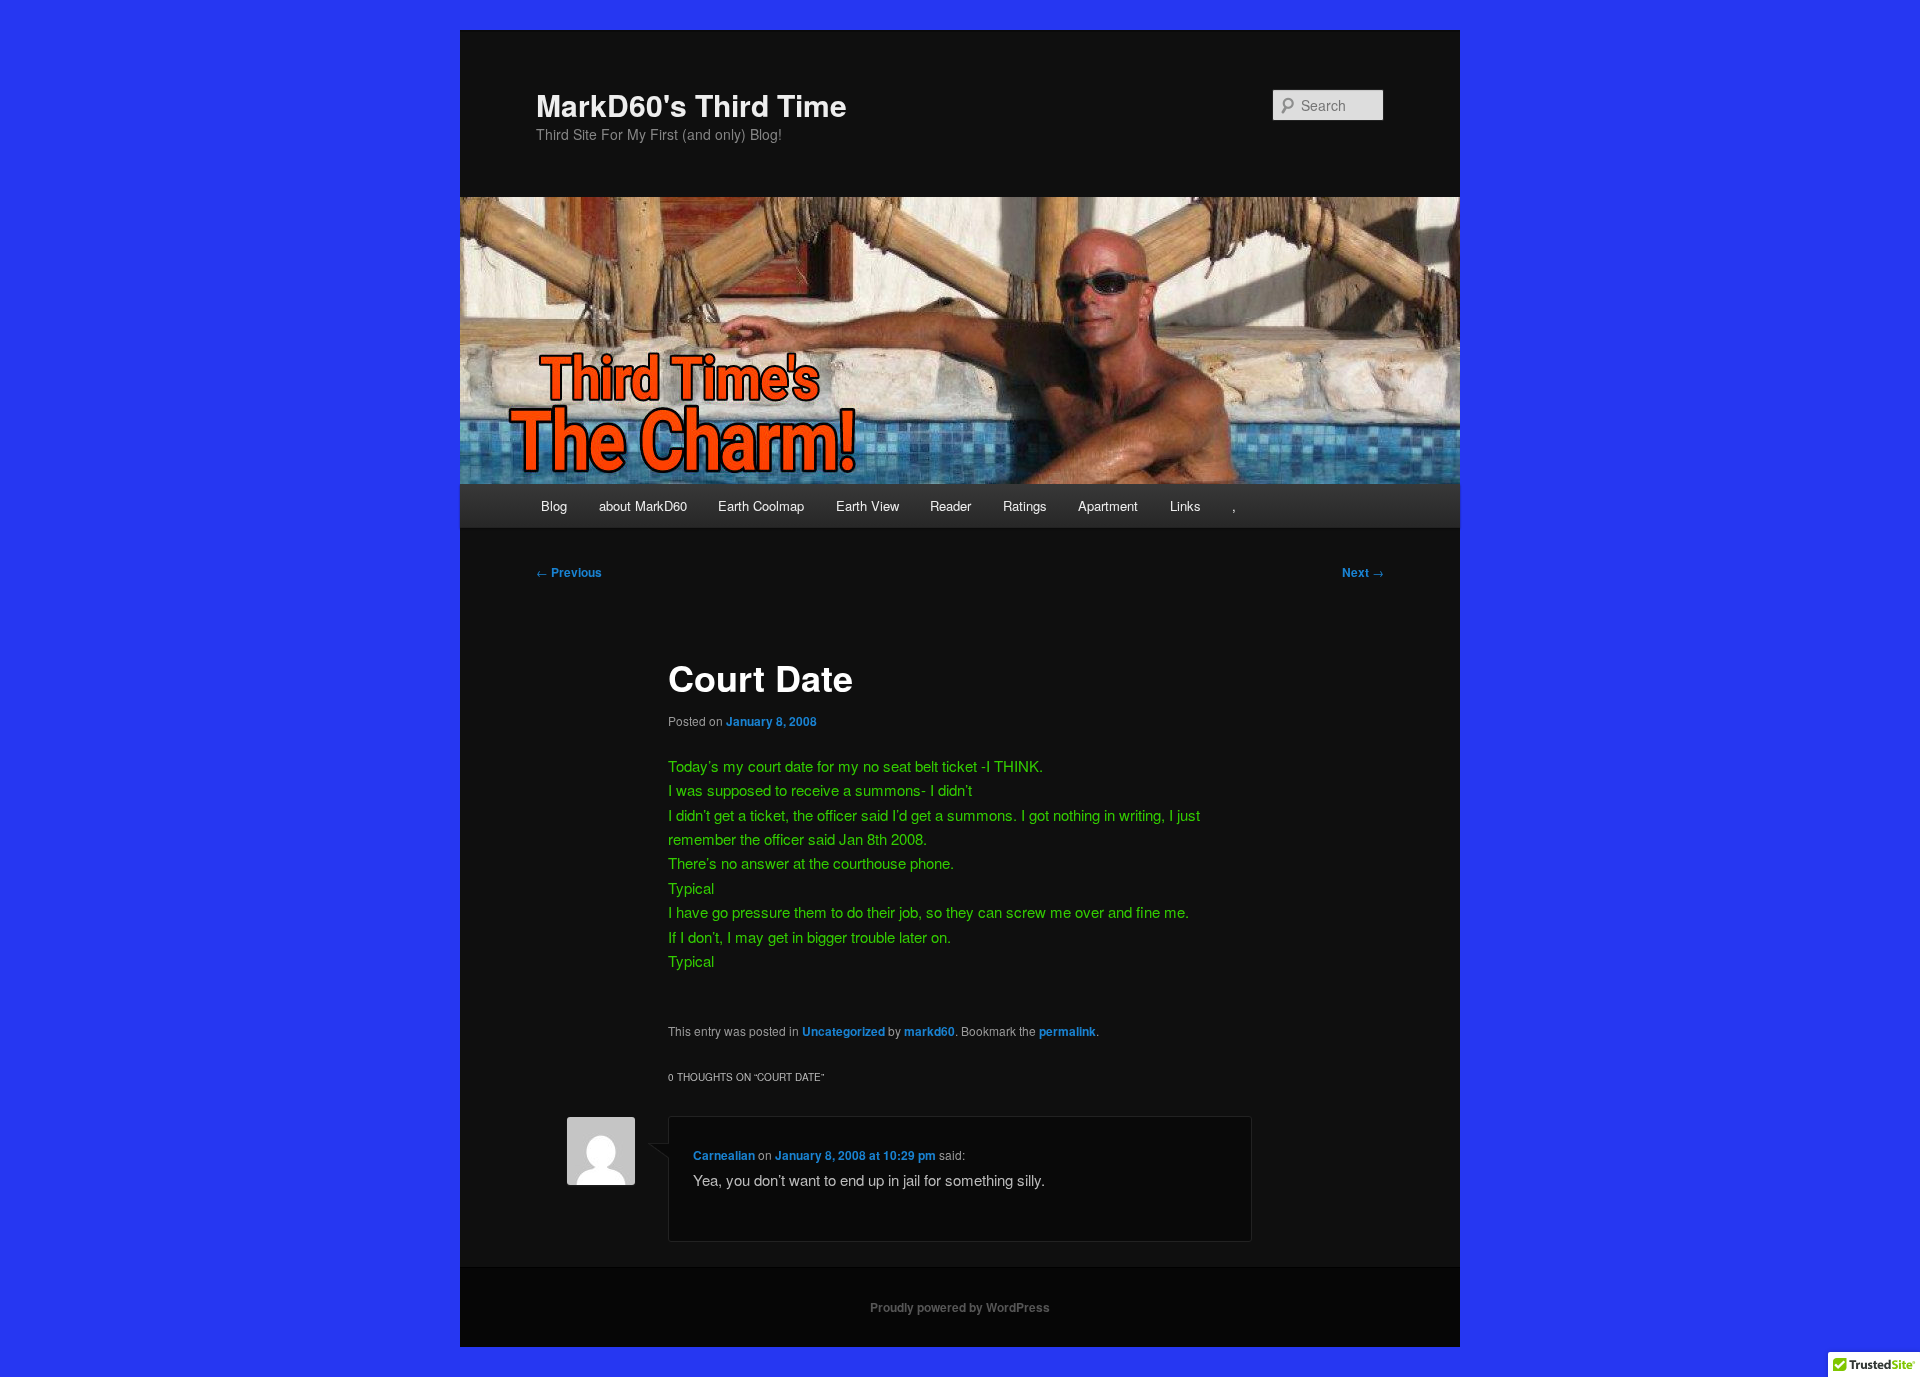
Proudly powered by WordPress (960, 1307)
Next (1363, 572)
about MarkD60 (643, 505)
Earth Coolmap (761, 505)
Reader (950, 505)
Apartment (1108, 505)
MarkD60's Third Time (691, 104)
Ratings (1025, 505)
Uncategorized (843, 1031)
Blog (554, 505)
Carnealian (724, 1155)
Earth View (867, 505)
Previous (569, 572)
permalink (1067, 1031)
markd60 (929, 1031)
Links (1185, 505)
